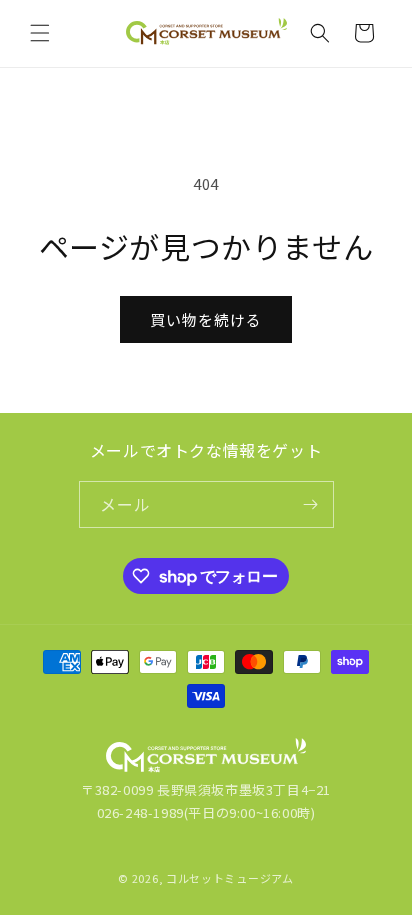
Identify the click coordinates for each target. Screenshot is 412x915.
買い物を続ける (206, 319)
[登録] (311, 504)
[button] (40, 33)
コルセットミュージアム (230, 878)
